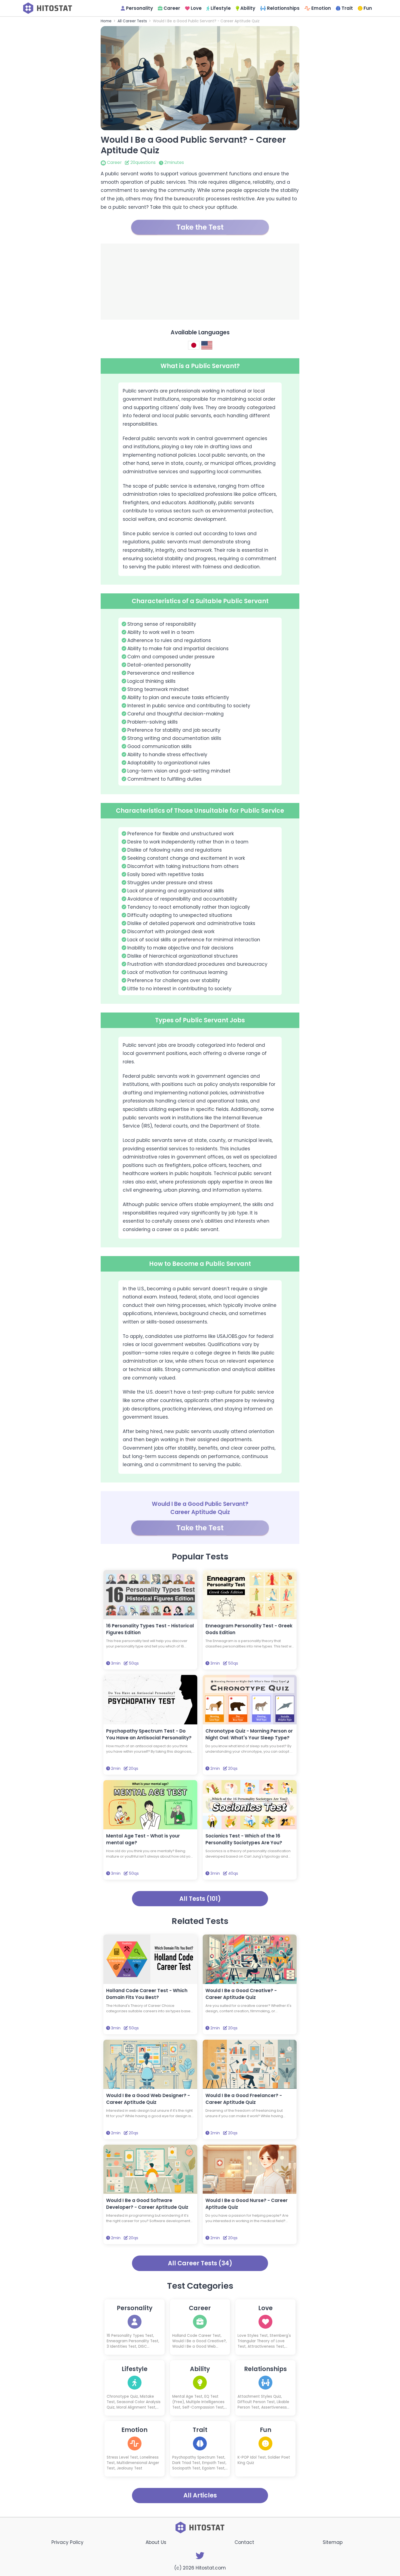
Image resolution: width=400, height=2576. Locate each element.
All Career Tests (132, 21)
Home (106, 21)
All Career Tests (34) (200, 2263)
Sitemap (333, 2542)
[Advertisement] (200, 282)
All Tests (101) (200, 1899)
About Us (156, 2542)
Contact (244, 2542)
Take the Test (200, 227)
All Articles (200, 2495)
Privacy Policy (67, 2542)
